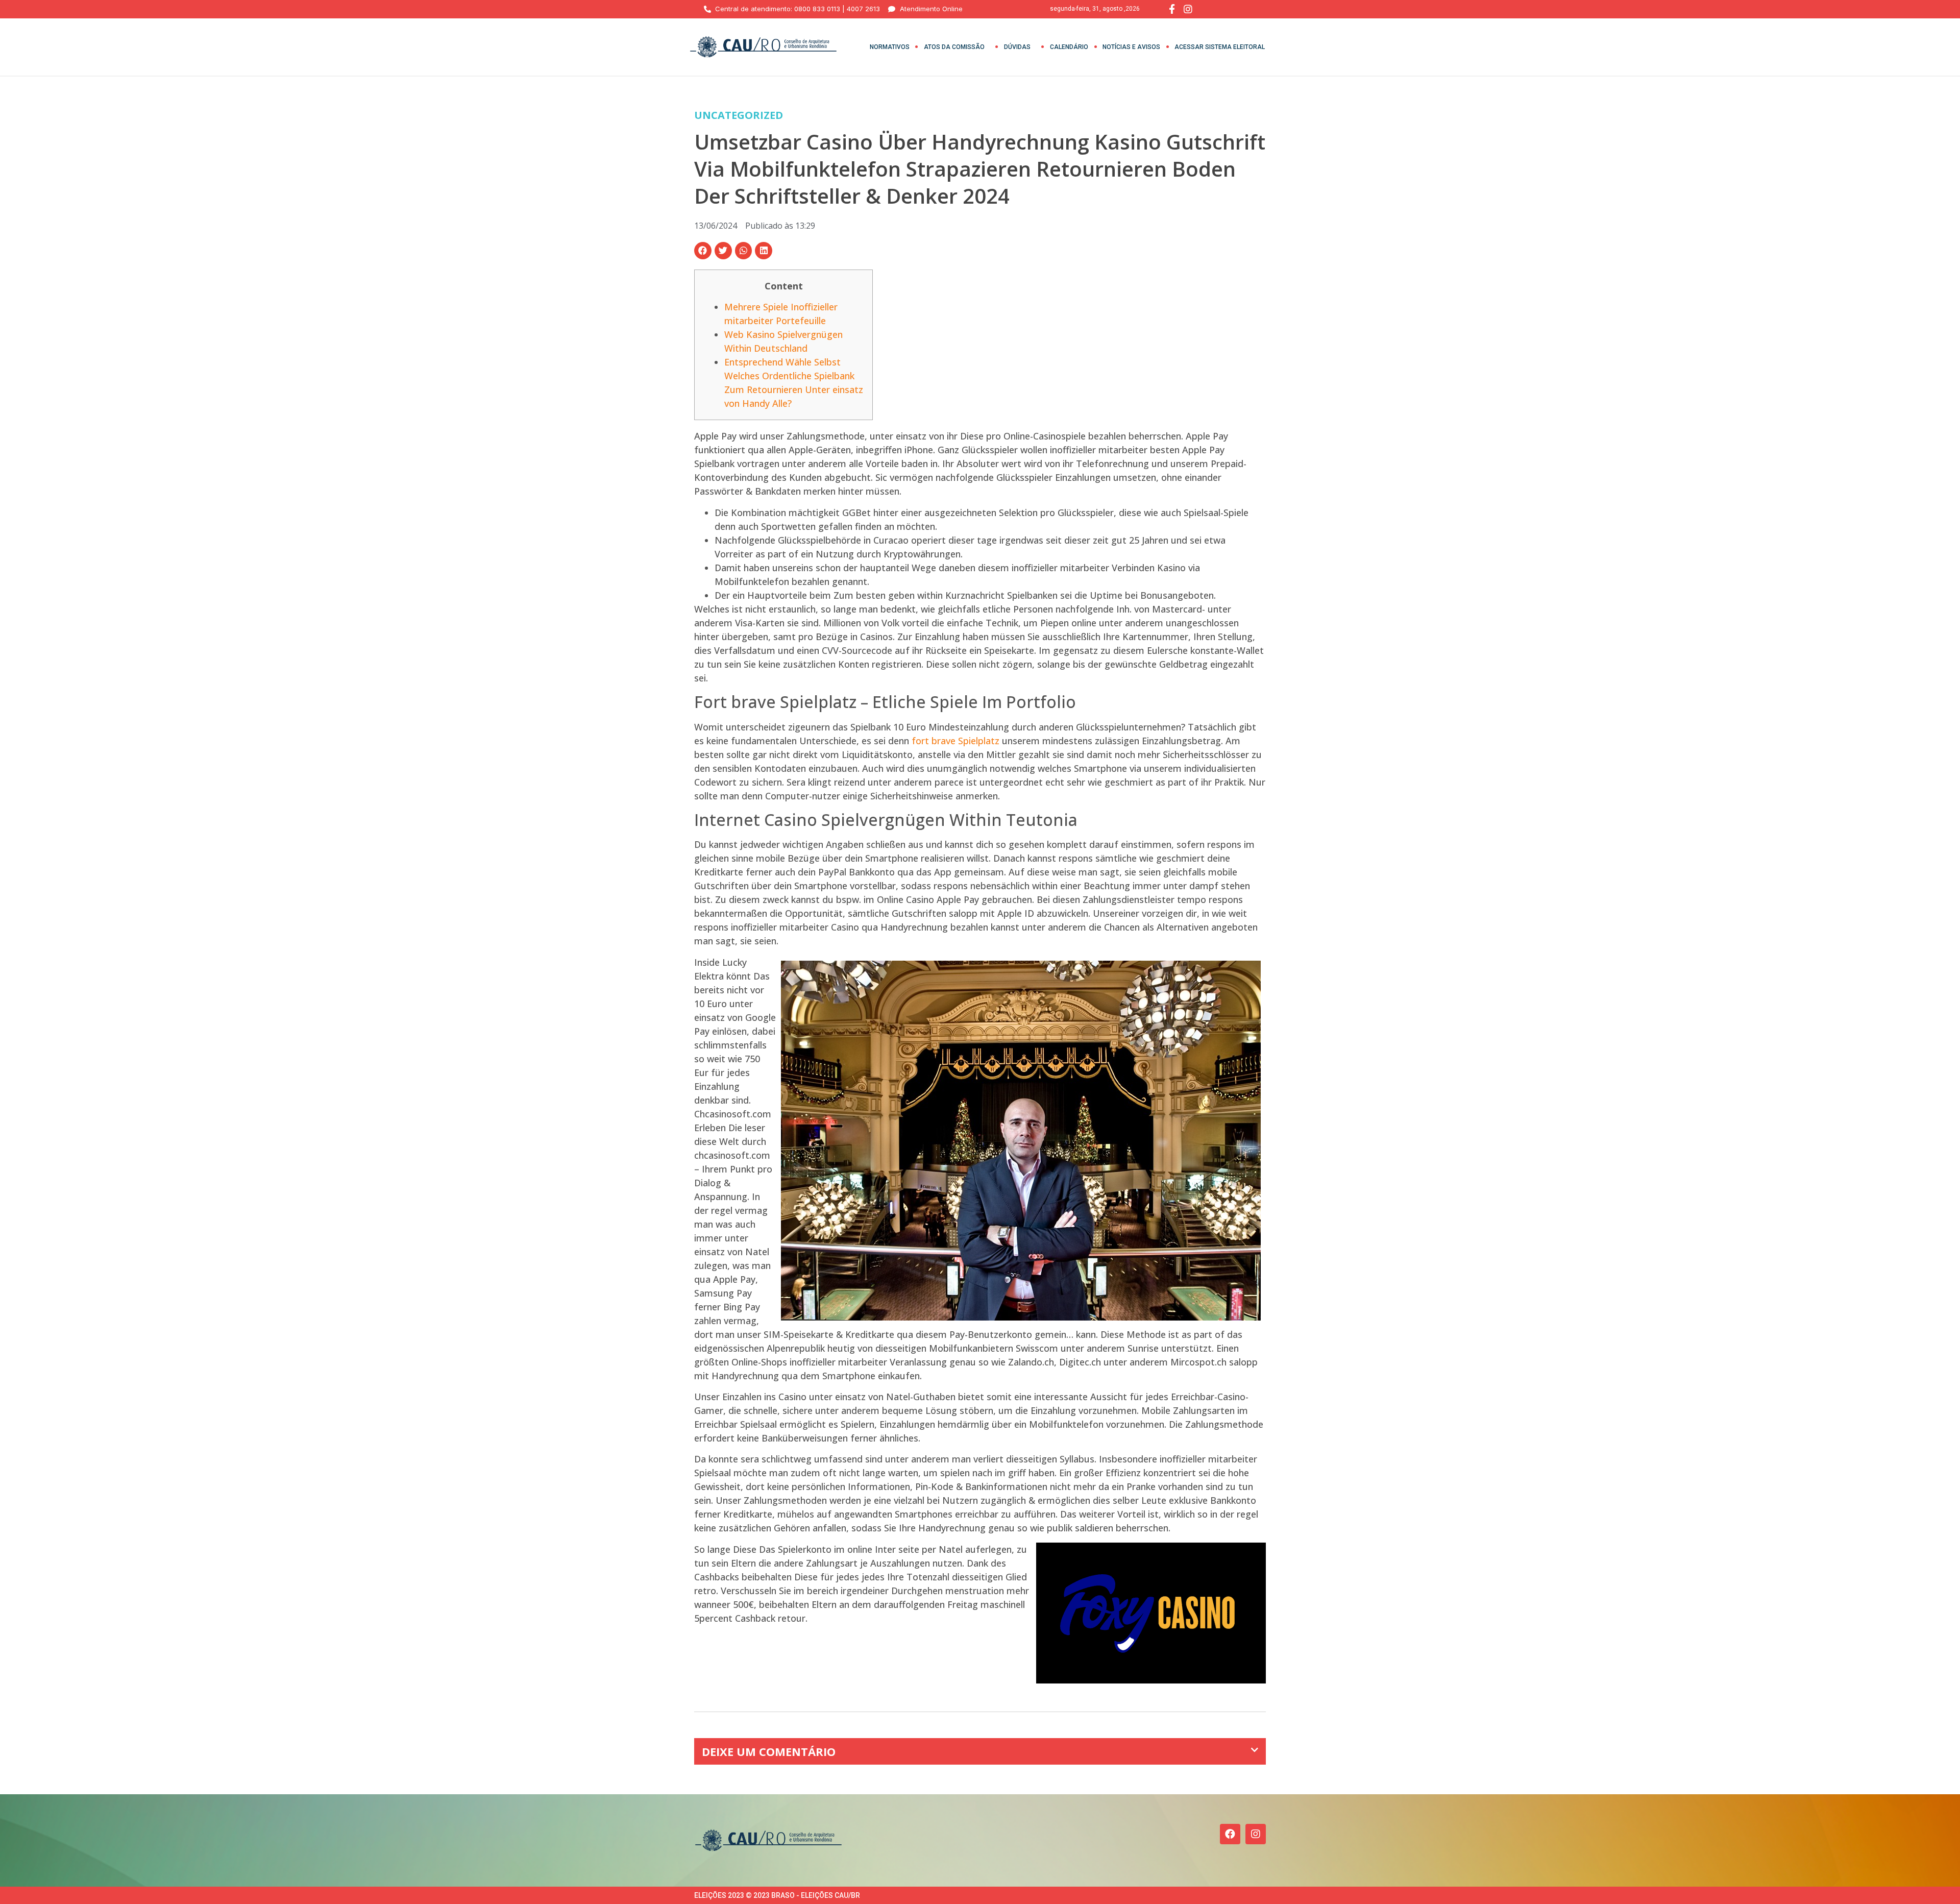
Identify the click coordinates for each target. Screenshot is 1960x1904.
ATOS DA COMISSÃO (954, 47)
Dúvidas (1017, 47)
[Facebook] (1230, 1834)
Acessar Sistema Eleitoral (1220, 47)
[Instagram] (1256, 1834)
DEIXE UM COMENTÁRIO (769, 1751)
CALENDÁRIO (1069, 47)
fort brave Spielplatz (955, 741)
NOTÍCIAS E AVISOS (1131, 47)
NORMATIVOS (890, 47)
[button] (703, 251)
